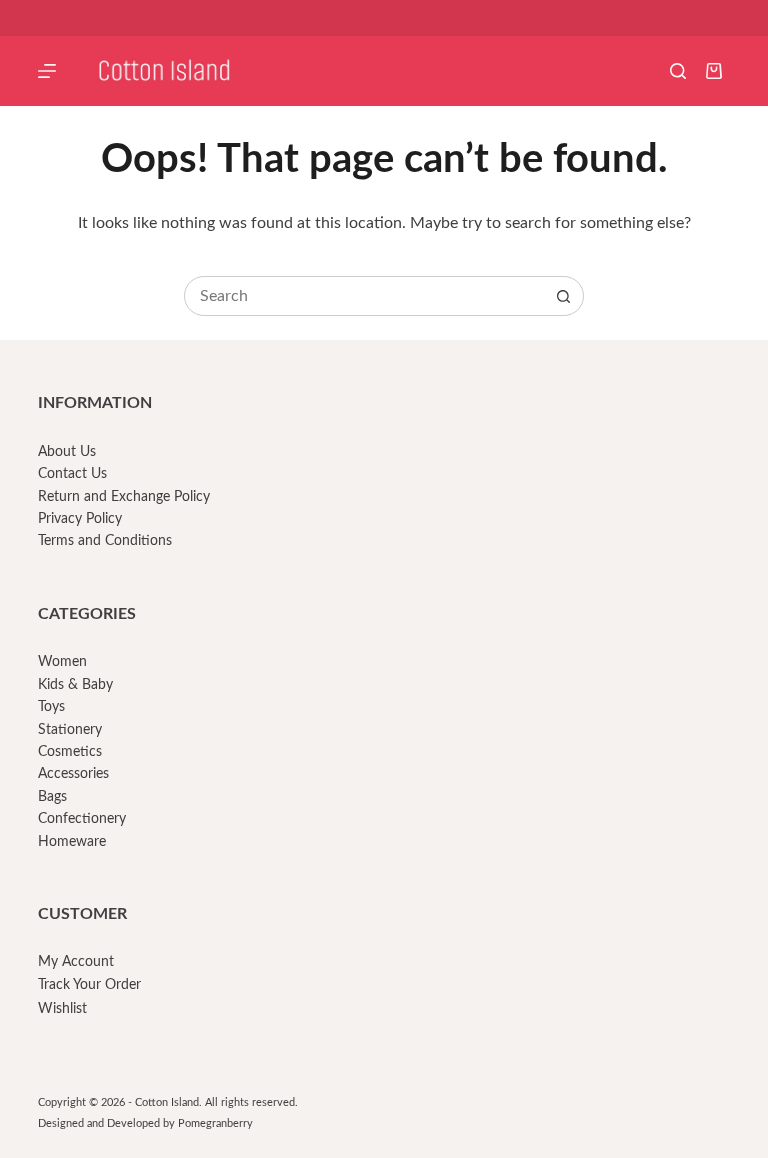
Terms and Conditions (105, 541)
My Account (76, 962)
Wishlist (62, 1009)
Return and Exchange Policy (124, 497)
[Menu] (47, 71)
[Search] (678, 71)
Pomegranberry (215, 1123)
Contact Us (72, 474)
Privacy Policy (80, 519)
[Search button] (563, 296)
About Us (67, 452)
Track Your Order (89, 985)
